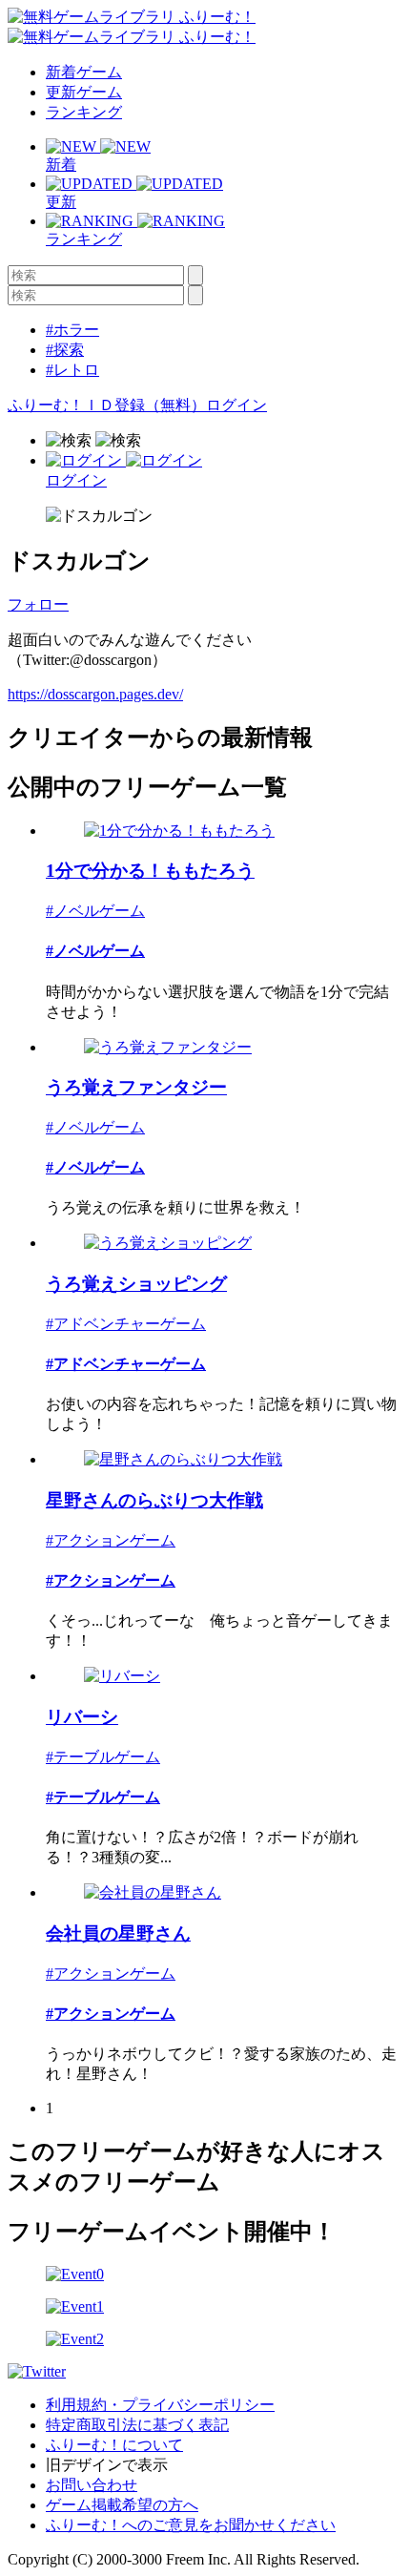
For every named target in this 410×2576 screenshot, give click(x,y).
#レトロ (72, 370)
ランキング (84, 112)
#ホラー (72, 330)
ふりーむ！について (114, 2445)
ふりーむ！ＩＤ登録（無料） (107, 405)
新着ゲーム (84, 72)
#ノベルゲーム (95, 911)
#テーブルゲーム (103, 1757)
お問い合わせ (92, 2485)
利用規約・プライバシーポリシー (160, 2405)
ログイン (236, 405)
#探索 (65, 350)
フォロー (38, 604)
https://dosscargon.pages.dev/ (95, 694)
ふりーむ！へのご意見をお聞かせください (191, 2525)
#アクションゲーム (111, 1540)
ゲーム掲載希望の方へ (122, 2505)
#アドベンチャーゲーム (126, 1324)
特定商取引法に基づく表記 (137, 2425)
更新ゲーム (84, 92)
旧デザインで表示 (107, 2465)
